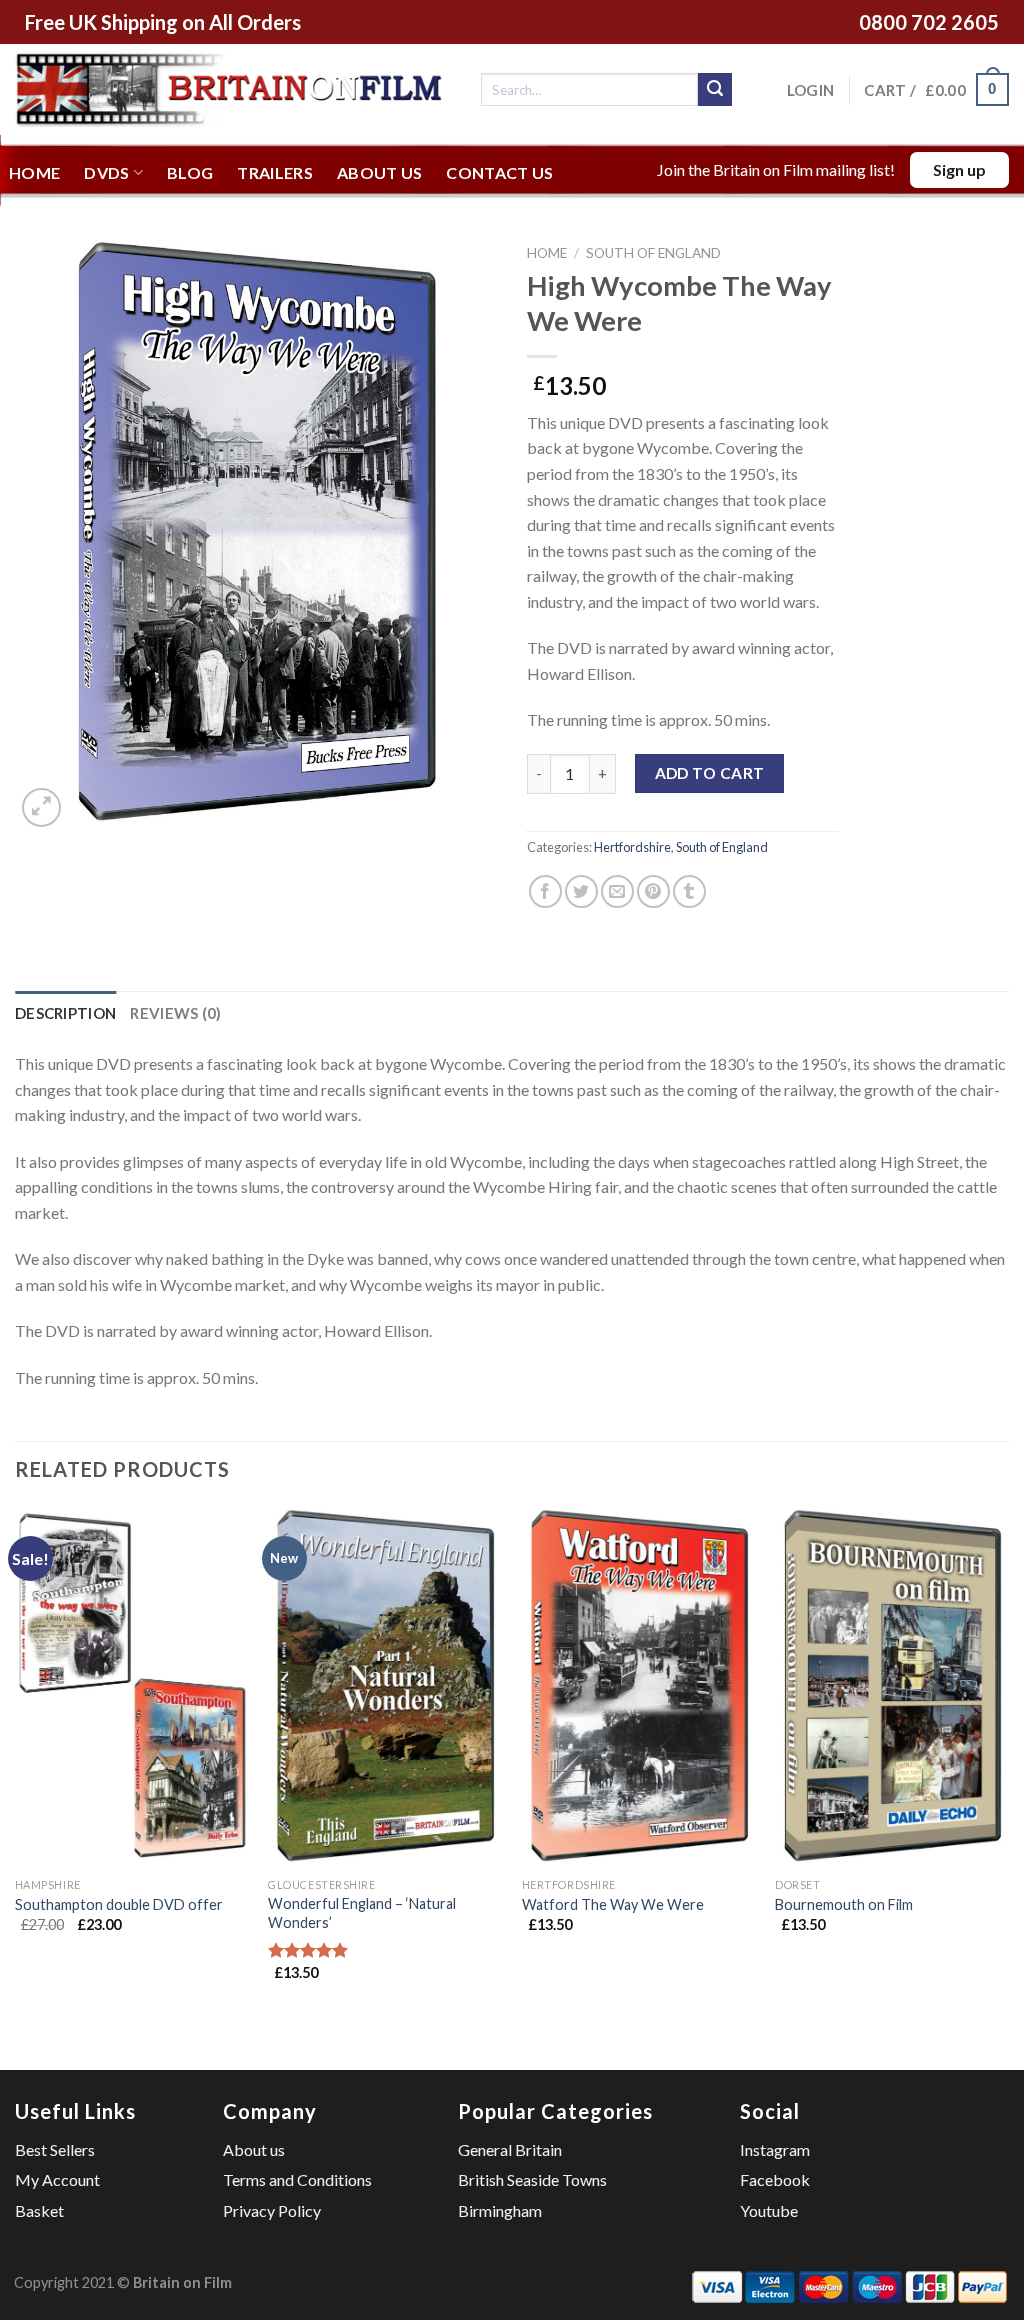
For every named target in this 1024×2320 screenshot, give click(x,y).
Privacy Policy (272, 2210)
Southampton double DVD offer (119, 1904)
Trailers (275, 172)
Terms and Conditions (297, 2179)
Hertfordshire (632, 847)
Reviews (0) (175, 1013)
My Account (57, 2179)
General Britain (510, 2149)
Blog (190, 172)
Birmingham (500, 2210)
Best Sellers (55, 2149)
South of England (653, 253)
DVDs (106, 172)
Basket (39, 2210)
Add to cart (710, 773)
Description (65, 1013)
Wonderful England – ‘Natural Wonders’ (362, 1913)
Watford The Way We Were (613, 1904)
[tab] (65, 1013)
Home (34, 172)
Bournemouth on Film (844, 1904)
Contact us (499, 172)
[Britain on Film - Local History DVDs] (233, 89)
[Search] (715, 90)
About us (380, 172)
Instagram (775, 2149)
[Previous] (16, 1761)
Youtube (769, 2210)
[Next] (1008, 1761)
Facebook (775, 2179)
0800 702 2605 (929, 22)
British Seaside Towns (532, 2179)
